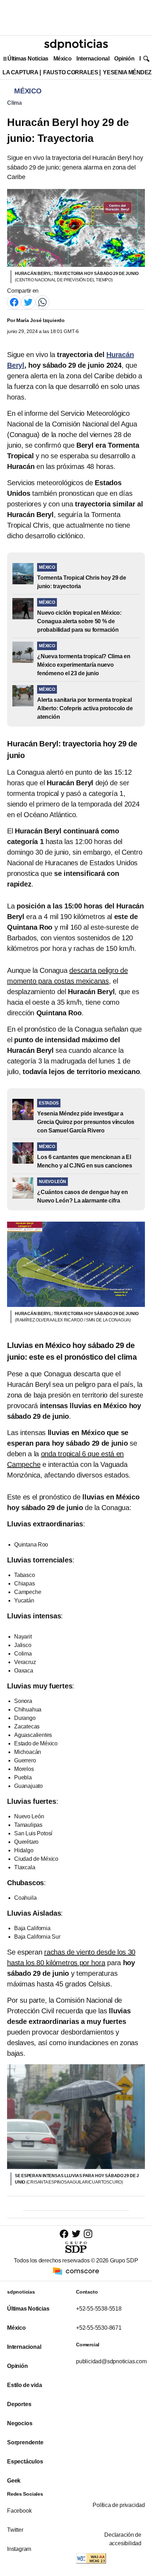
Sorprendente (25, 2442)
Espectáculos (25, 2462)
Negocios (20, 2423)
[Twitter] (28, 302)
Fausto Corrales (71, 72)
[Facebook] (14, 302)
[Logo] (76, 45)
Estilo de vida (24, 2385)
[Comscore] (76, 2271)
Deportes (19, 2404)
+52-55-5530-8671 (99, 2328)
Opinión (124, 59)
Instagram (19, 2549)
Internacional (93, 59)
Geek (14, 2481)
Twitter (15, 2530)
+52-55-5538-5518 (99, 2309)
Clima (14, 103)
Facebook (19, 2511)
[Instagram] (88, 2234)
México (62, 59)
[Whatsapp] (42, 302)
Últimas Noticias (28, 59)
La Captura (20, 72)
